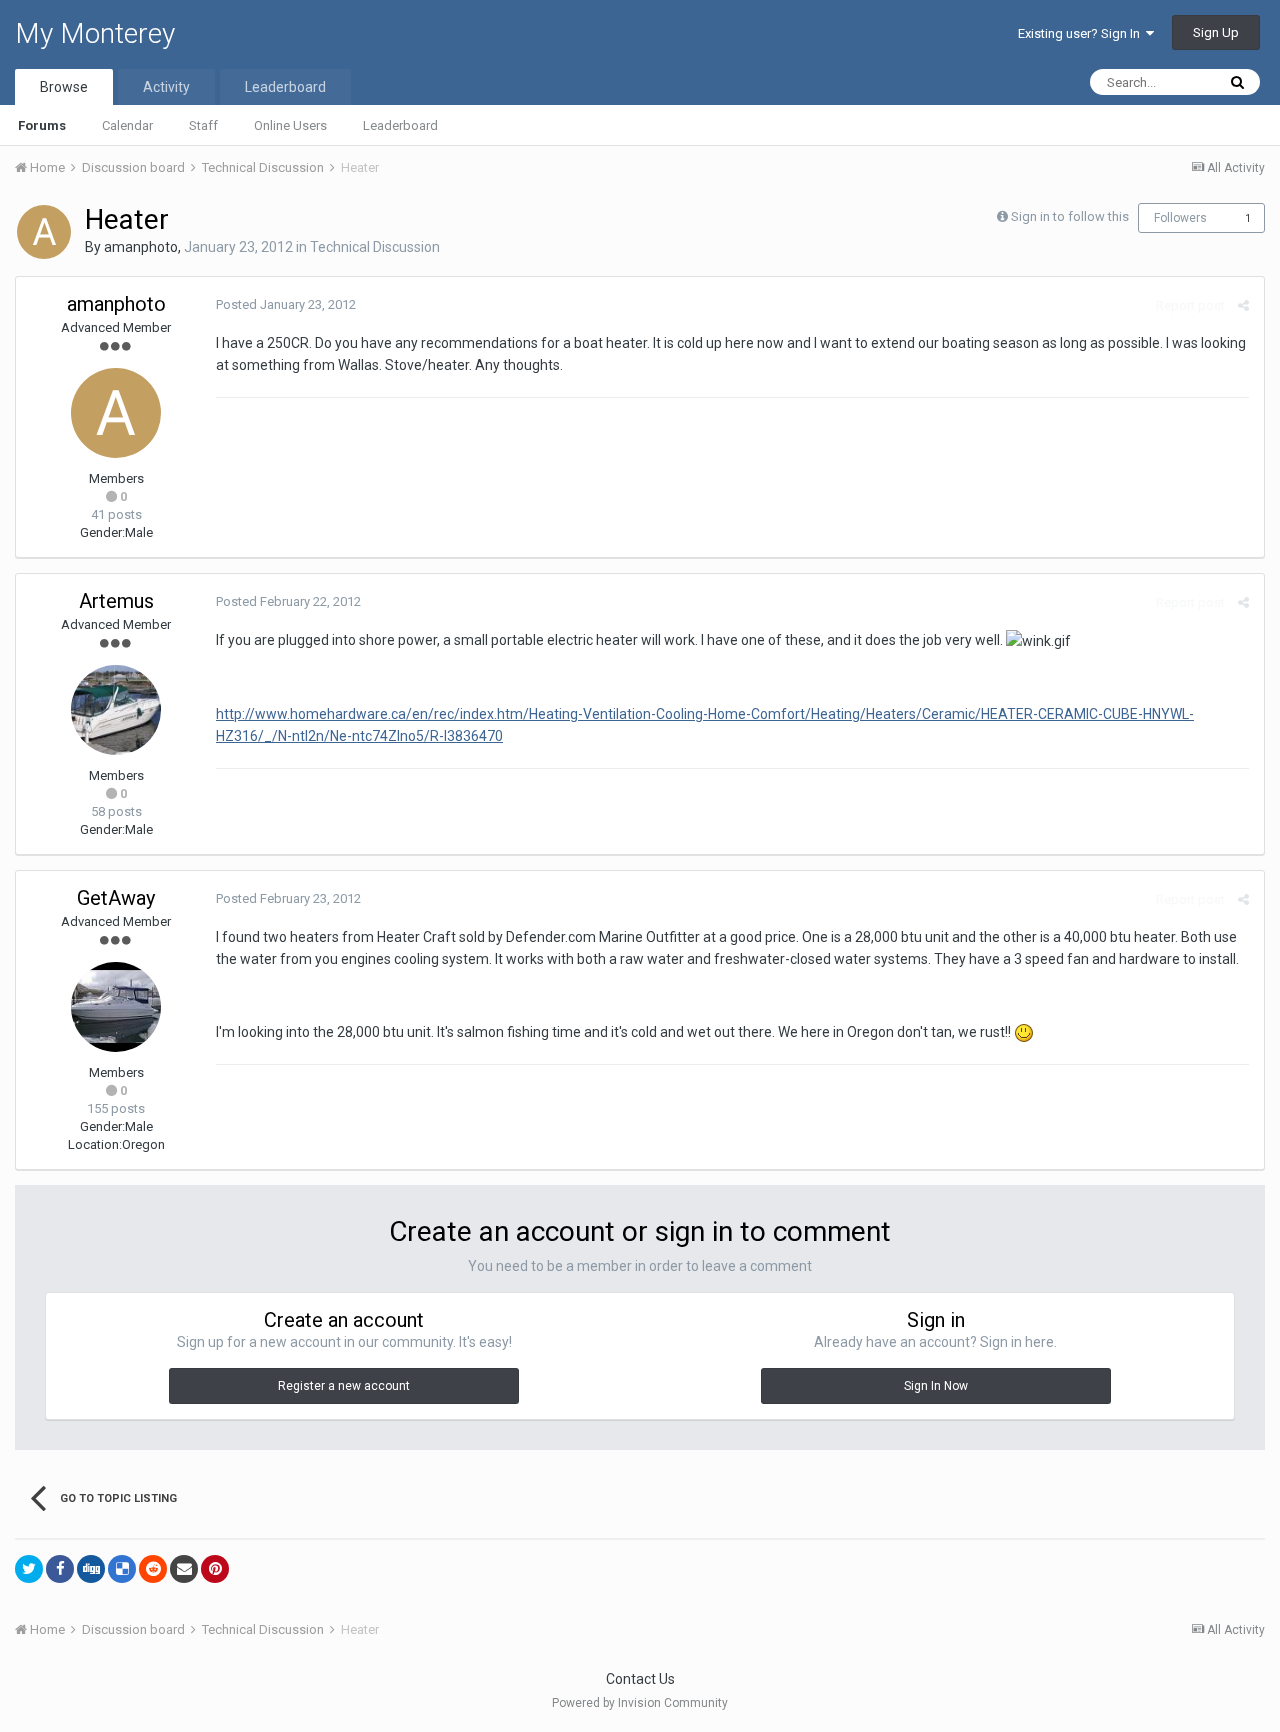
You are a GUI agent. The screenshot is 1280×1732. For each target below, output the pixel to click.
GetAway (116, 898)
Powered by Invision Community (640, 1703)
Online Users (290, 125)
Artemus (116, 601)
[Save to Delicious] (122, 1569)
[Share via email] (184, 1569)
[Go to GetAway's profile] (116, 1007)
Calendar (127, 125)
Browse (64, 87)
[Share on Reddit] (153, 1569)
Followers (1180, 218)
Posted (286, 304)
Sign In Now (936, 1386)
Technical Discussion (375, 247)
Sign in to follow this (1070, 216)
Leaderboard (400, 125)
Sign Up (1216, 32)
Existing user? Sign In (1082, 33)
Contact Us (640, 1679)
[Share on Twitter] (29, 1569)
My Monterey (95, 33)
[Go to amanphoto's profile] (44, 232)
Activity (166, 87)
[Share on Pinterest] (215, 1569)
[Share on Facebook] (60, 1569)
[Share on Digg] (91, 1569)
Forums (42, 125)
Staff (203, 125)
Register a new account (344, 1386)
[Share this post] (1243, 305)
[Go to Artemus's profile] (116, 710)
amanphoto (141, 247)
